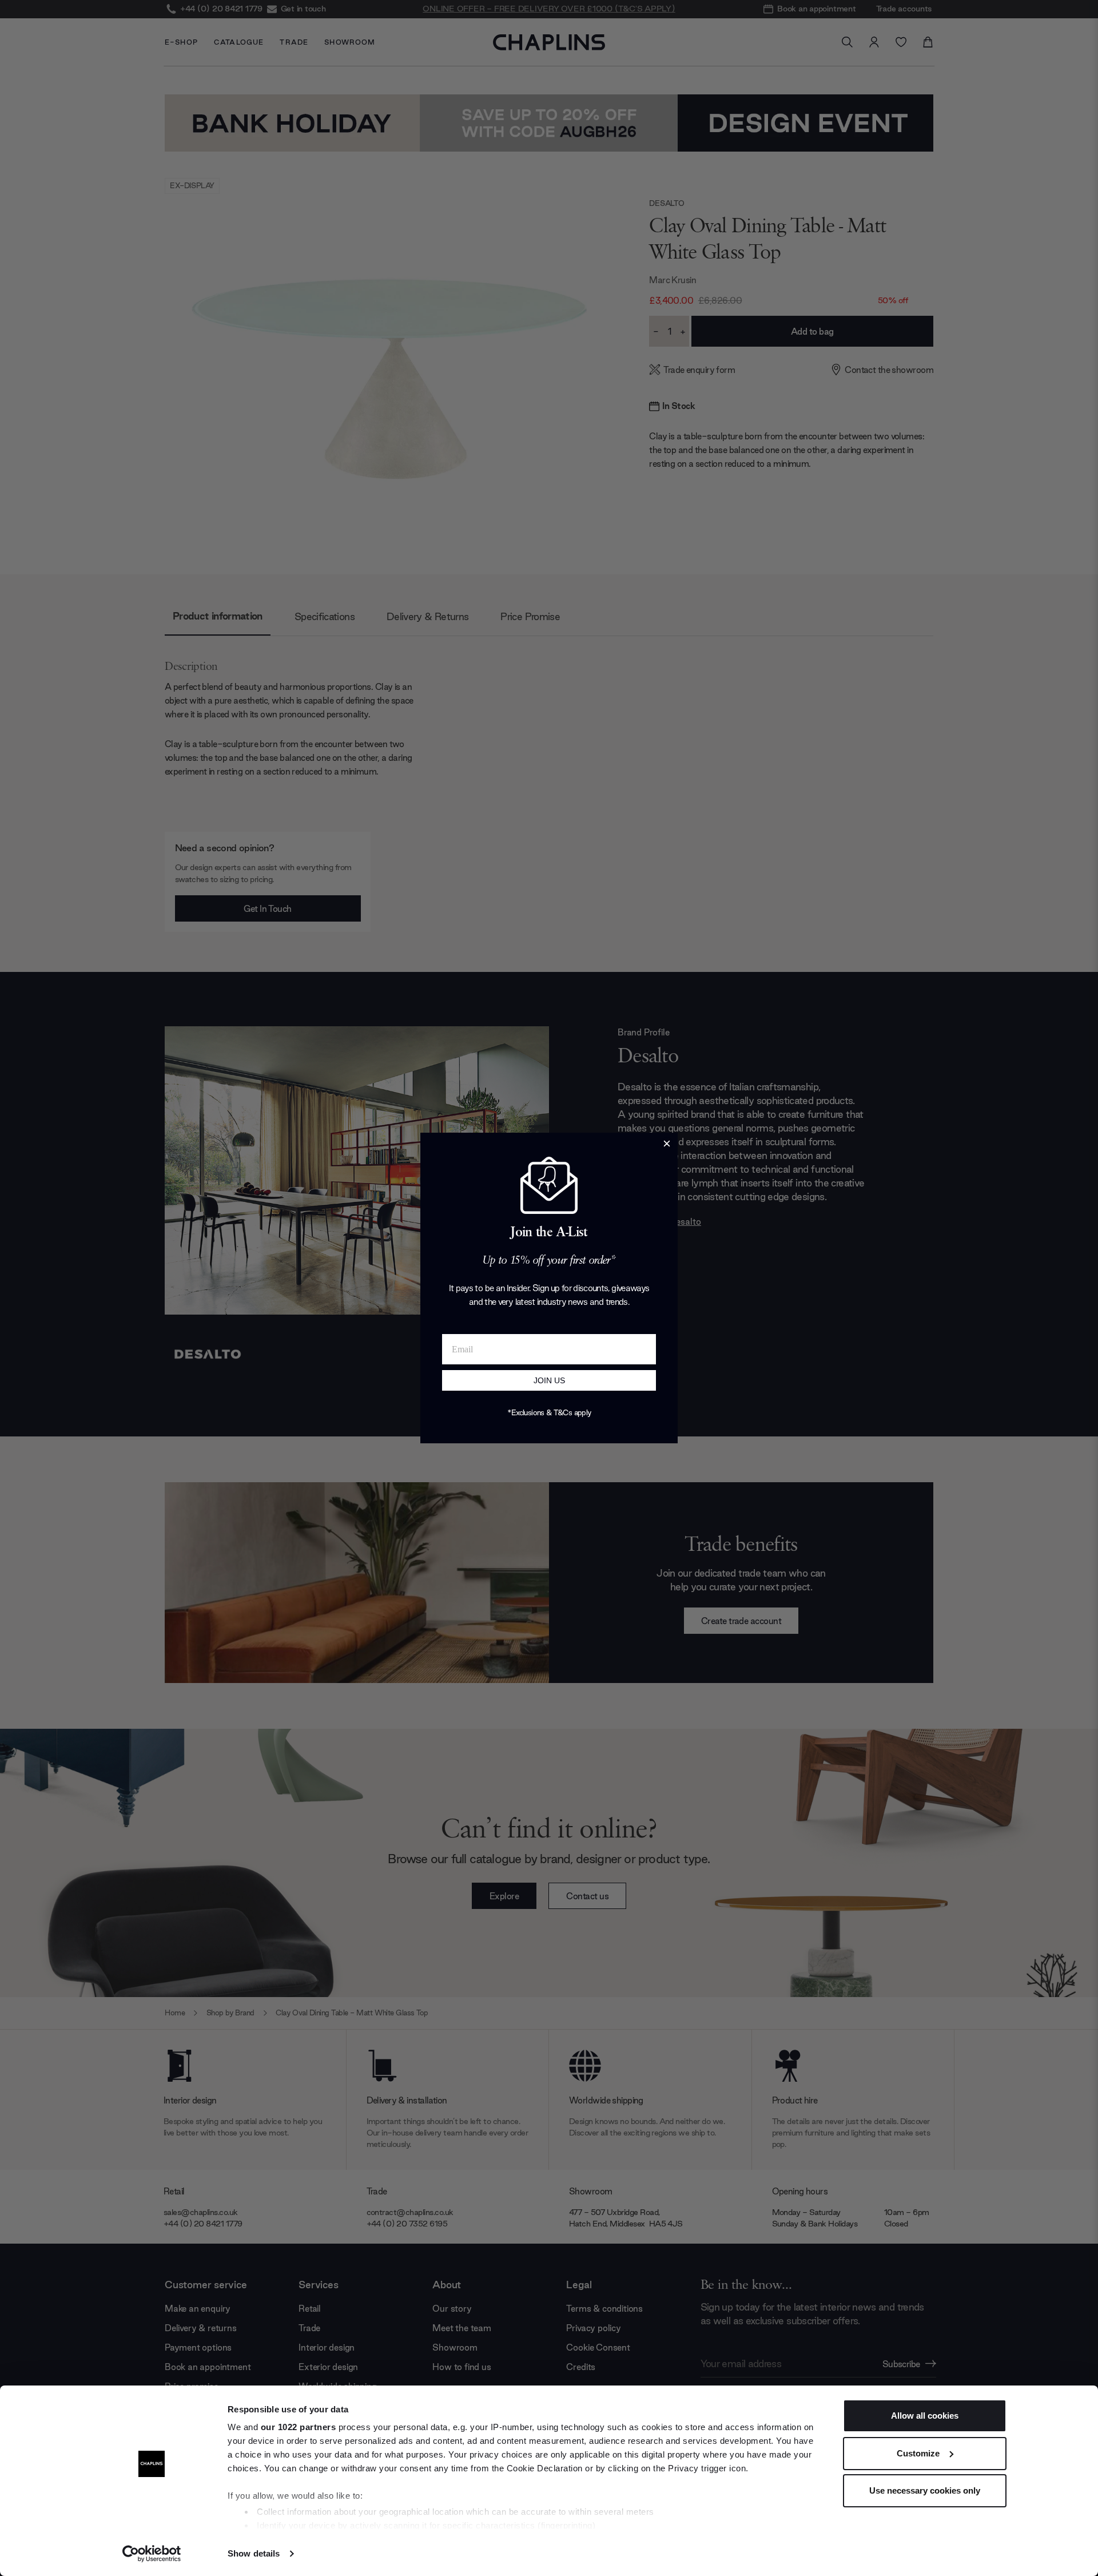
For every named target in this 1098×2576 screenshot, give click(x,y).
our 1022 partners (299, 2427)
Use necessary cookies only (925, 2490)
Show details (254, 2553)
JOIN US (549, 1380)
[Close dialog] (667, 1144)
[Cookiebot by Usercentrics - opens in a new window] (152, 2554)
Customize (918, 2453)
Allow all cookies (925, 2416)
